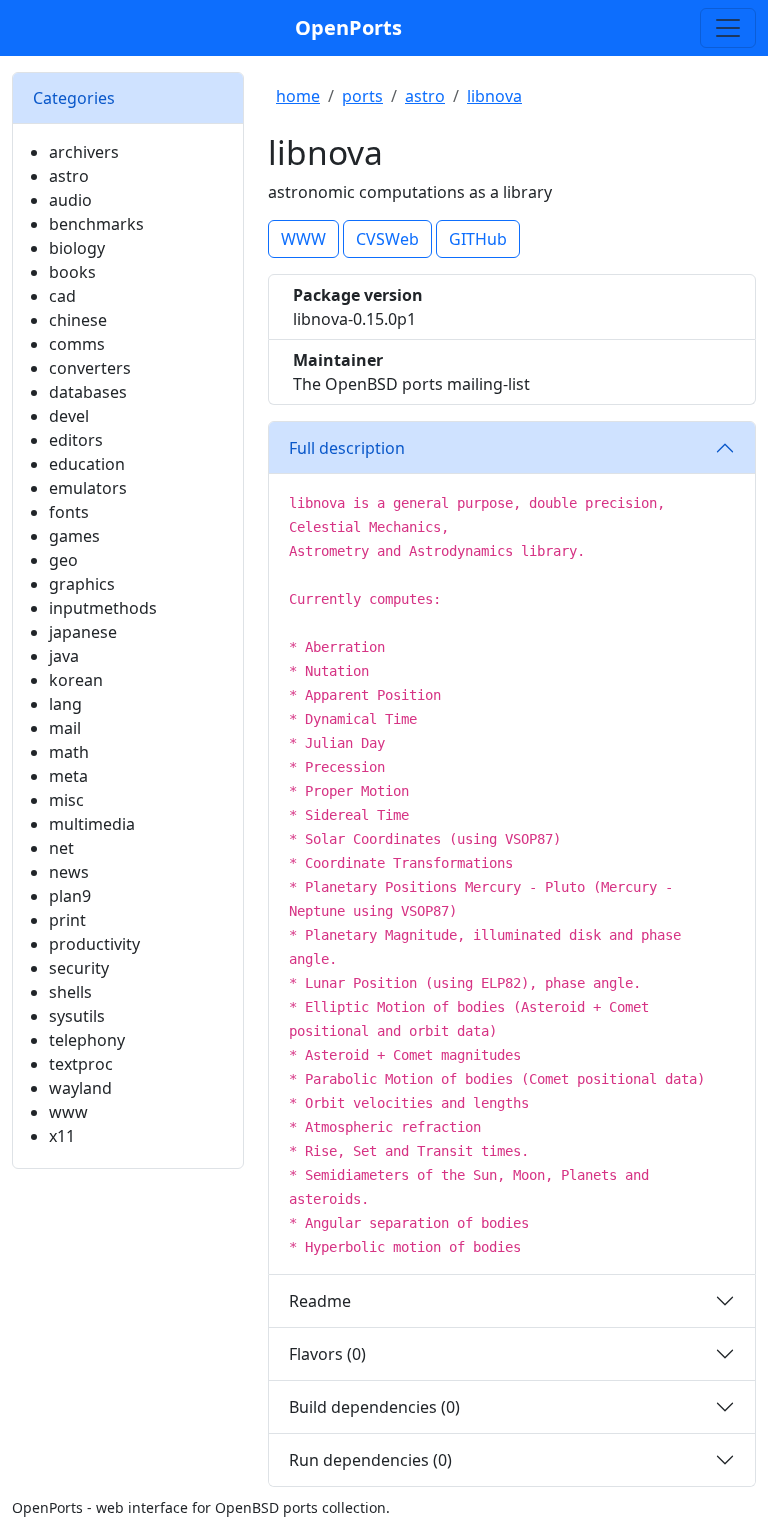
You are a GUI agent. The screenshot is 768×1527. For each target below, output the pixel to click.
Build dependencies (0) (374, 1407)
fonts (69, 512)
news (69, 872)
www (68, 1112)
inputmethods (103, 608)
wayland (80, 1088)
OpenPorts (348, 27)
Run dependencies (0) (370, 1460)
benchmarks (96, 224)
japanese (83, 632)
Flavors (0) (327, 1354)
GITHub (478, 239)
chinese (78, 320)
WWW (303, 239)
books (72, 272)
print (67, 920)
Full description (347, 448)
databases (88, 392)
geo (63, 560)
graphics (82, 584)
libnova (494, 96)
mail (65, 728)
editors (76, 440)
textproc (81, 1064)
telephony (87, 1040)
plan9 (70, 896)
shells (70, 992)
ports (362, 96)
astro (69, 176)
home (298, 96)
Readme (320, 1301)
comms (77, 344)
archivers (84, 152)
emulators (88, 488)
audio (70, 200)
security (79, 968)
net (61, 848)
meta (68, 776)
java (64, 656)
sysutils (77, 1016)
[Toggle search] (728, 28)
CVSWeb (387, 239)
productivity (94, 944)
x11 (62, 1136)
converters (90, 368)
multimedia (92, 824)
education (87, 464)
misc (66, 800)
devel (69, 416)
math (69, 752)
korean (76, 680)
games (74, 536)
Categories (74, 98)
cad (62, 296)
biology (77, 248)
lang (65, 704)
